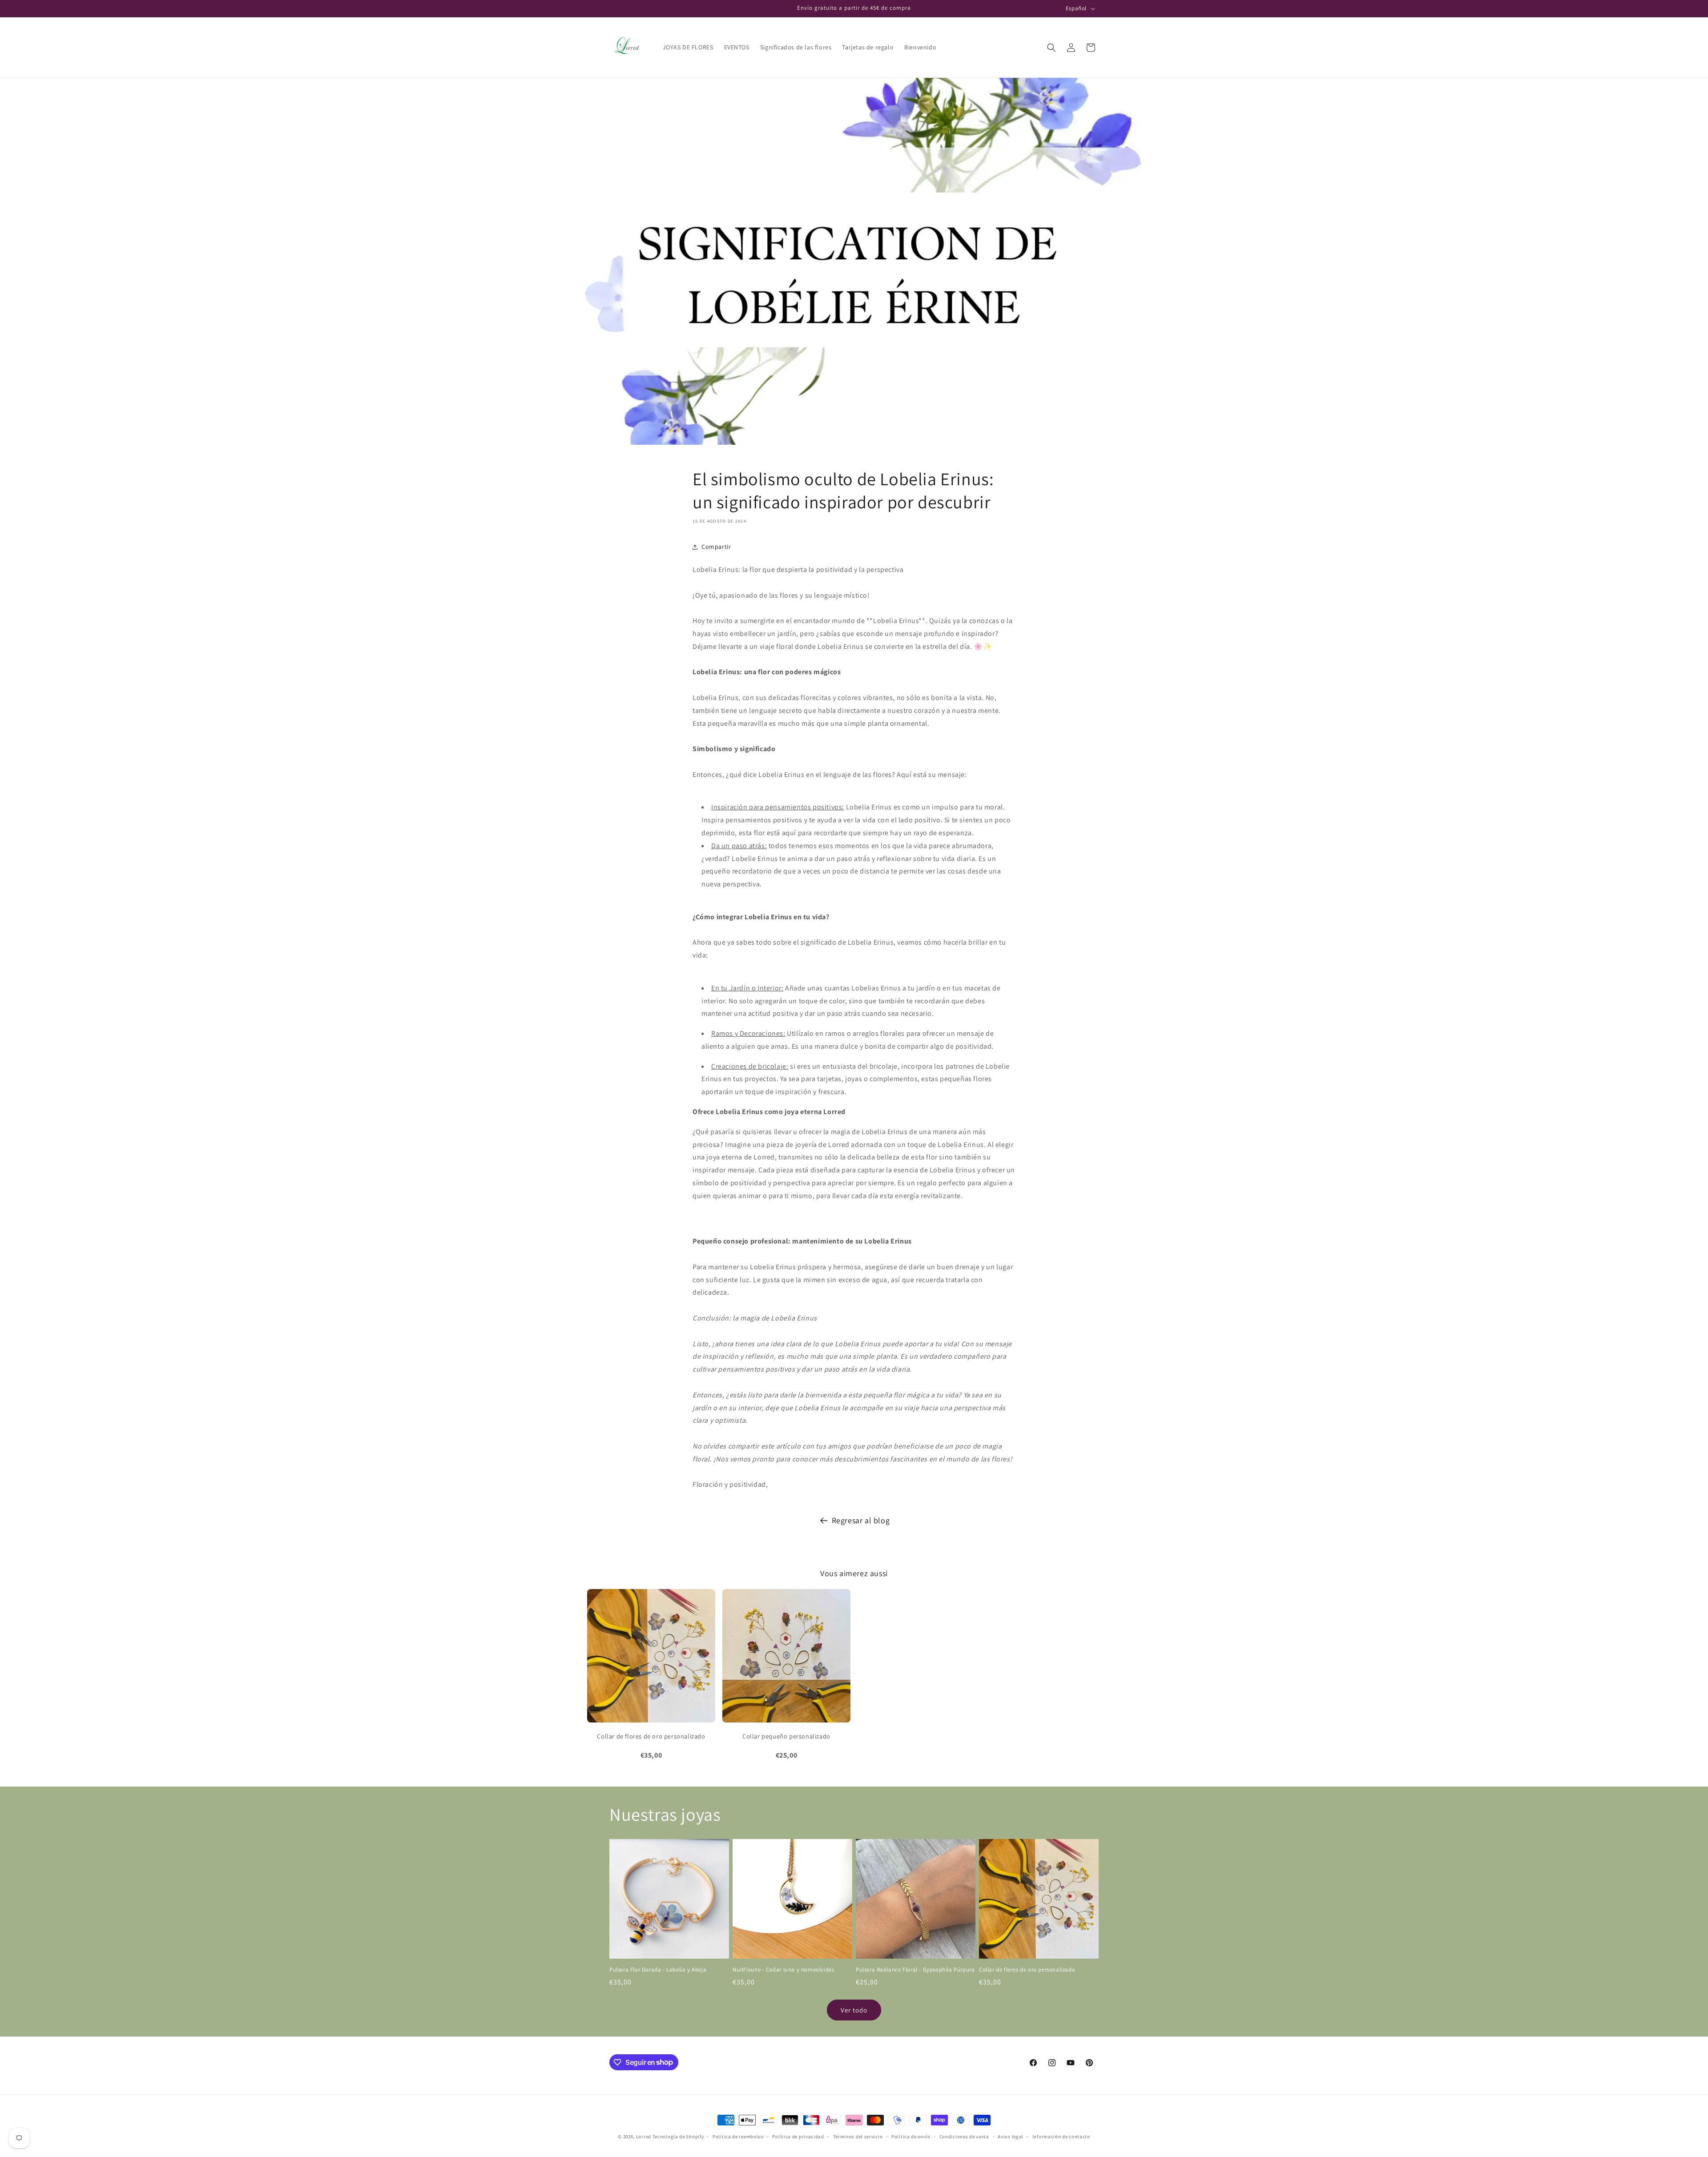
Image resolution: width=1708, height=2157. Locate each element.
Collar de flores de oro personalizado (1027, 1970)
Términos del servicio (858, 2136)
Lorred (644, 2137)
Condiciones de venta (964, 2136)
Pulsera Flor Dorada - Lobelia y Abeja (658, 1970)
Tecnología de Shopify (678, 2137)
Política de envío (911, 2136)
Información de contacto (1061, 2136)
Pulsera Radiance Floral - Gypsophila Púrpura (915, 1970)
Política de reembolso (738, 2136)
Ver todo (854, 2010)
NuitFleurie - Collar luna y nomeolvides (783, 1970)
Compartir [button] (716, 547)
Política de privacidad (798, 2136)
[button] (1051, 48)
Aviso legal (1011, 2136)
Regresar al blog (861, 1520)
